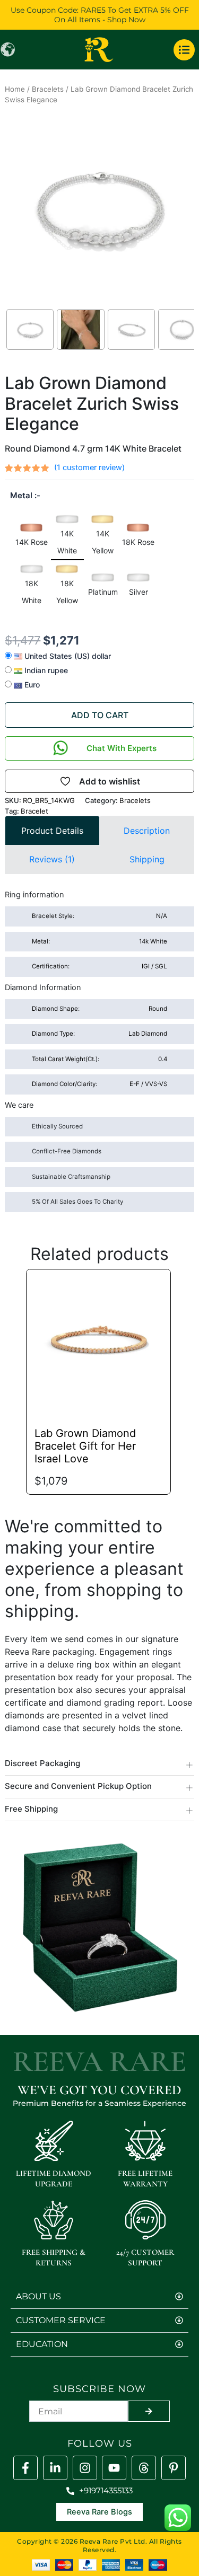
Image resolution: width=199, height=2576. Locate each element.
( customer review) (89, 467)
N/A (99, 916)
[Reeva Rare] (85, 2468)
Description (147, 831)
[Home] (100, 50)
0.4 (99, 1059)
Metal (21, 495)
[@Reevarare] (114, 2468)
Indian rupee (45, 670)
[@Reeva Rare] (144, 2468)
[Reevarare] (55, 2468)
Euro (31, 685)
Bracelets (48, 89)
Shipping (147, 859)
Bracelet (34, 811)
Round (99, 1009)
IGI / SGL (99, 966)
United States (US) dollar (67, 656)
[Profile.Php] (25, 2468)
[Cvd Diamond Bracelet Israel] (98, 1341)
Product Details (52, 831)
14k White (99, 941)
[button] (32, 537)
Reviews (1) (52, 859)
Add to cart (100, 715)
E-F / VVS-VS (99, 1084)
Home (15, 89)
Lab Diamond (99, 1034)
